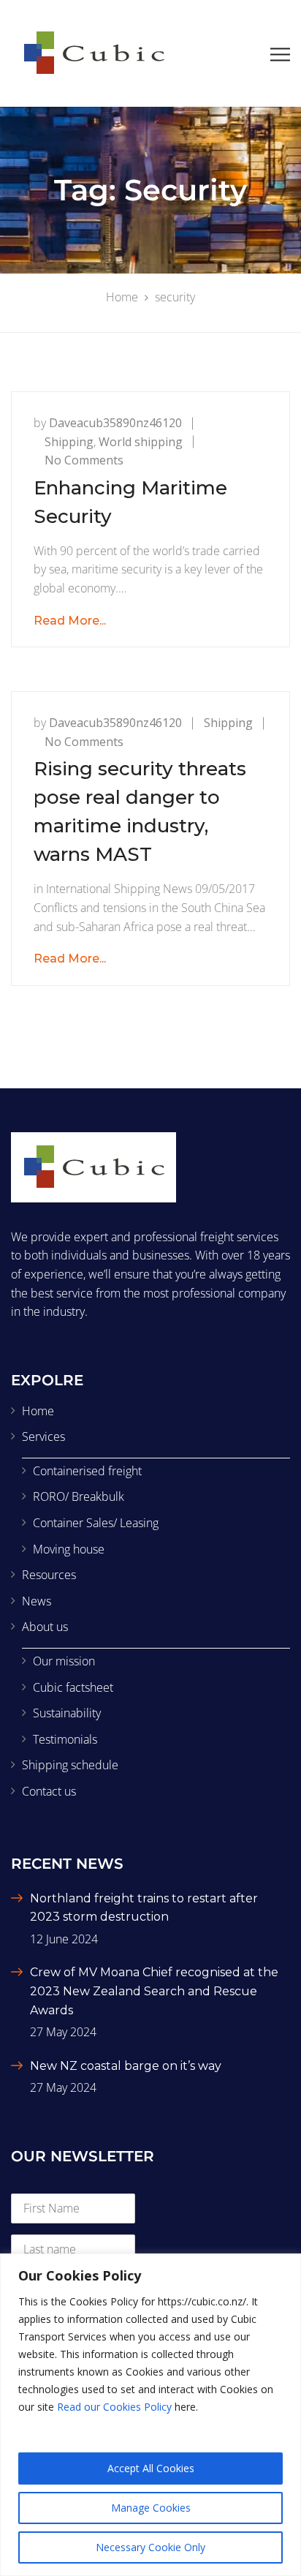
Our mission (64, 1661)
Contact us (49, 1791)
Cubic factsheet (73, 1687)
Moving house (69, 1549)
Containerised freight (87, 1471)
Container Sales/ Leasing (96, 1523)
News (37, 1601)
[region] (150, 2415)
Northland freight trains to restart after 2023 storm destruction (144, 1908)
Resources (49, 1575)
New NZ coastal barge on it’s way (126, 2066)
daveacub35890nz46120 (115, 423)
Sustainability (67, 1713)
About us (45, 1627)
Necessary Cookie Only (150, 2547)
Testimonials (65, 1739)
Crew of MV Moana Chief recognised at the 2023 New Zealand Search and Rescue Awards (154, 1991)
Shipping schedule (70, 1765)
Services (43, 1436)
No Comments (84, 460)
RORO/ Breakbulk (79, 1496)
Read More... (70, 621)
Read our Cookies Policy (114, 2407)
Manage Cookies (151, 2508)
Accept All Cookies (151, 2468)
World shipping (141, 442)
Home (38, 1411)
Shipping (69, 442)
